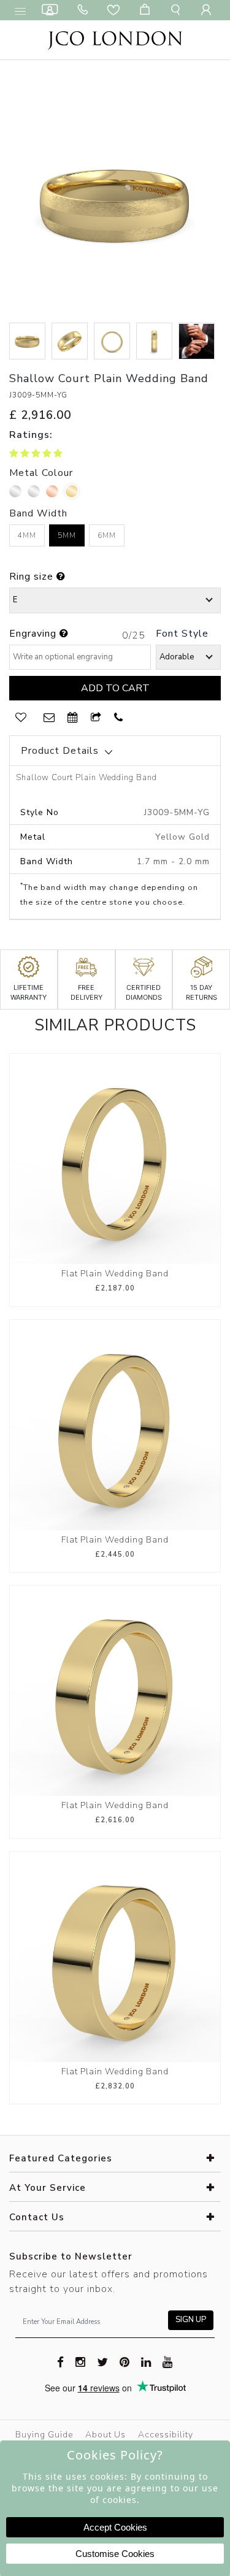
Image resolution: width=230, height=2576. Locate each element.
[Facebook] (61, 2361)
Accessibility (166, 2435)
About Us (105, 2435)
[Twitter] (103, 2361)
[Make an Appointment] (52, 10)
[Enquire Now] (49, 718)
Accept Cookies (115, 2527)
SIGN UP (191, 2320)
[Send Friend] (96, 718)
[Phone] (85, 10)
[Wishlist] (116, 10)
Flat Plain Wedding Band (115, 1274)
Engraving (34, 634)
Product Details (60, 751)
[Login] (209, 10)
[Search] (178, 10)
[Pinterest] (125, 2361)
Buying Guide (44, 2435)
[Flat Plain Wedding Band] (115, 1158)
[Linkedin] (146, 2361)
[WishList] (21, 718)
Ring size (33, 577)
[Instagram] (81, 2361)
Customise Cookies (115, 2554)
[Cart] (147, 10)
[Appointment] (73, 718)
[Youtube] (168, 2361)
